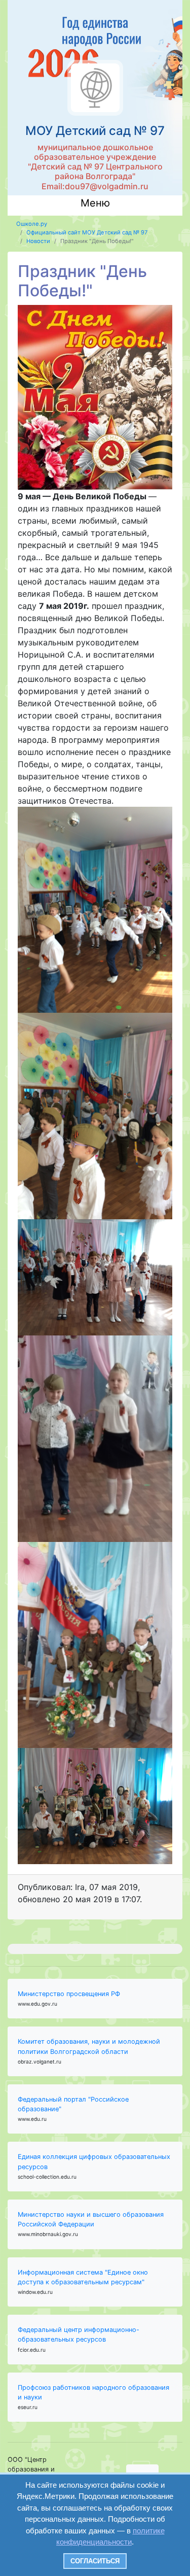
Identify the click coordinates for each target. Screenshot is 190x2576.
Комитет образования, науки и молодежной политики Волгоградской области (89, 2046)
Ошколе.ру (32, 224)
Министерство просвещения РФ (69, 1994)
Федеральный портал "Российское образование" (73, 2104)
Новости (38, 241)
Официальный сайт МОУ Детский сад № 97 (87, 232)
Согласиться (95, 2561)
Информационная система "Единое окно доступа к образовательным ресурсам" (83, 2277)
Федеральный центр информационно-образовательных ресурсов (79, 2334)
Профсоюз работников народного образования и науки (93, 2392)
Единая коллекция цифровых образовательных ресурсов (94, 2161)
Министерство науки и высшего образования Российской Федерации (91, 2219)
